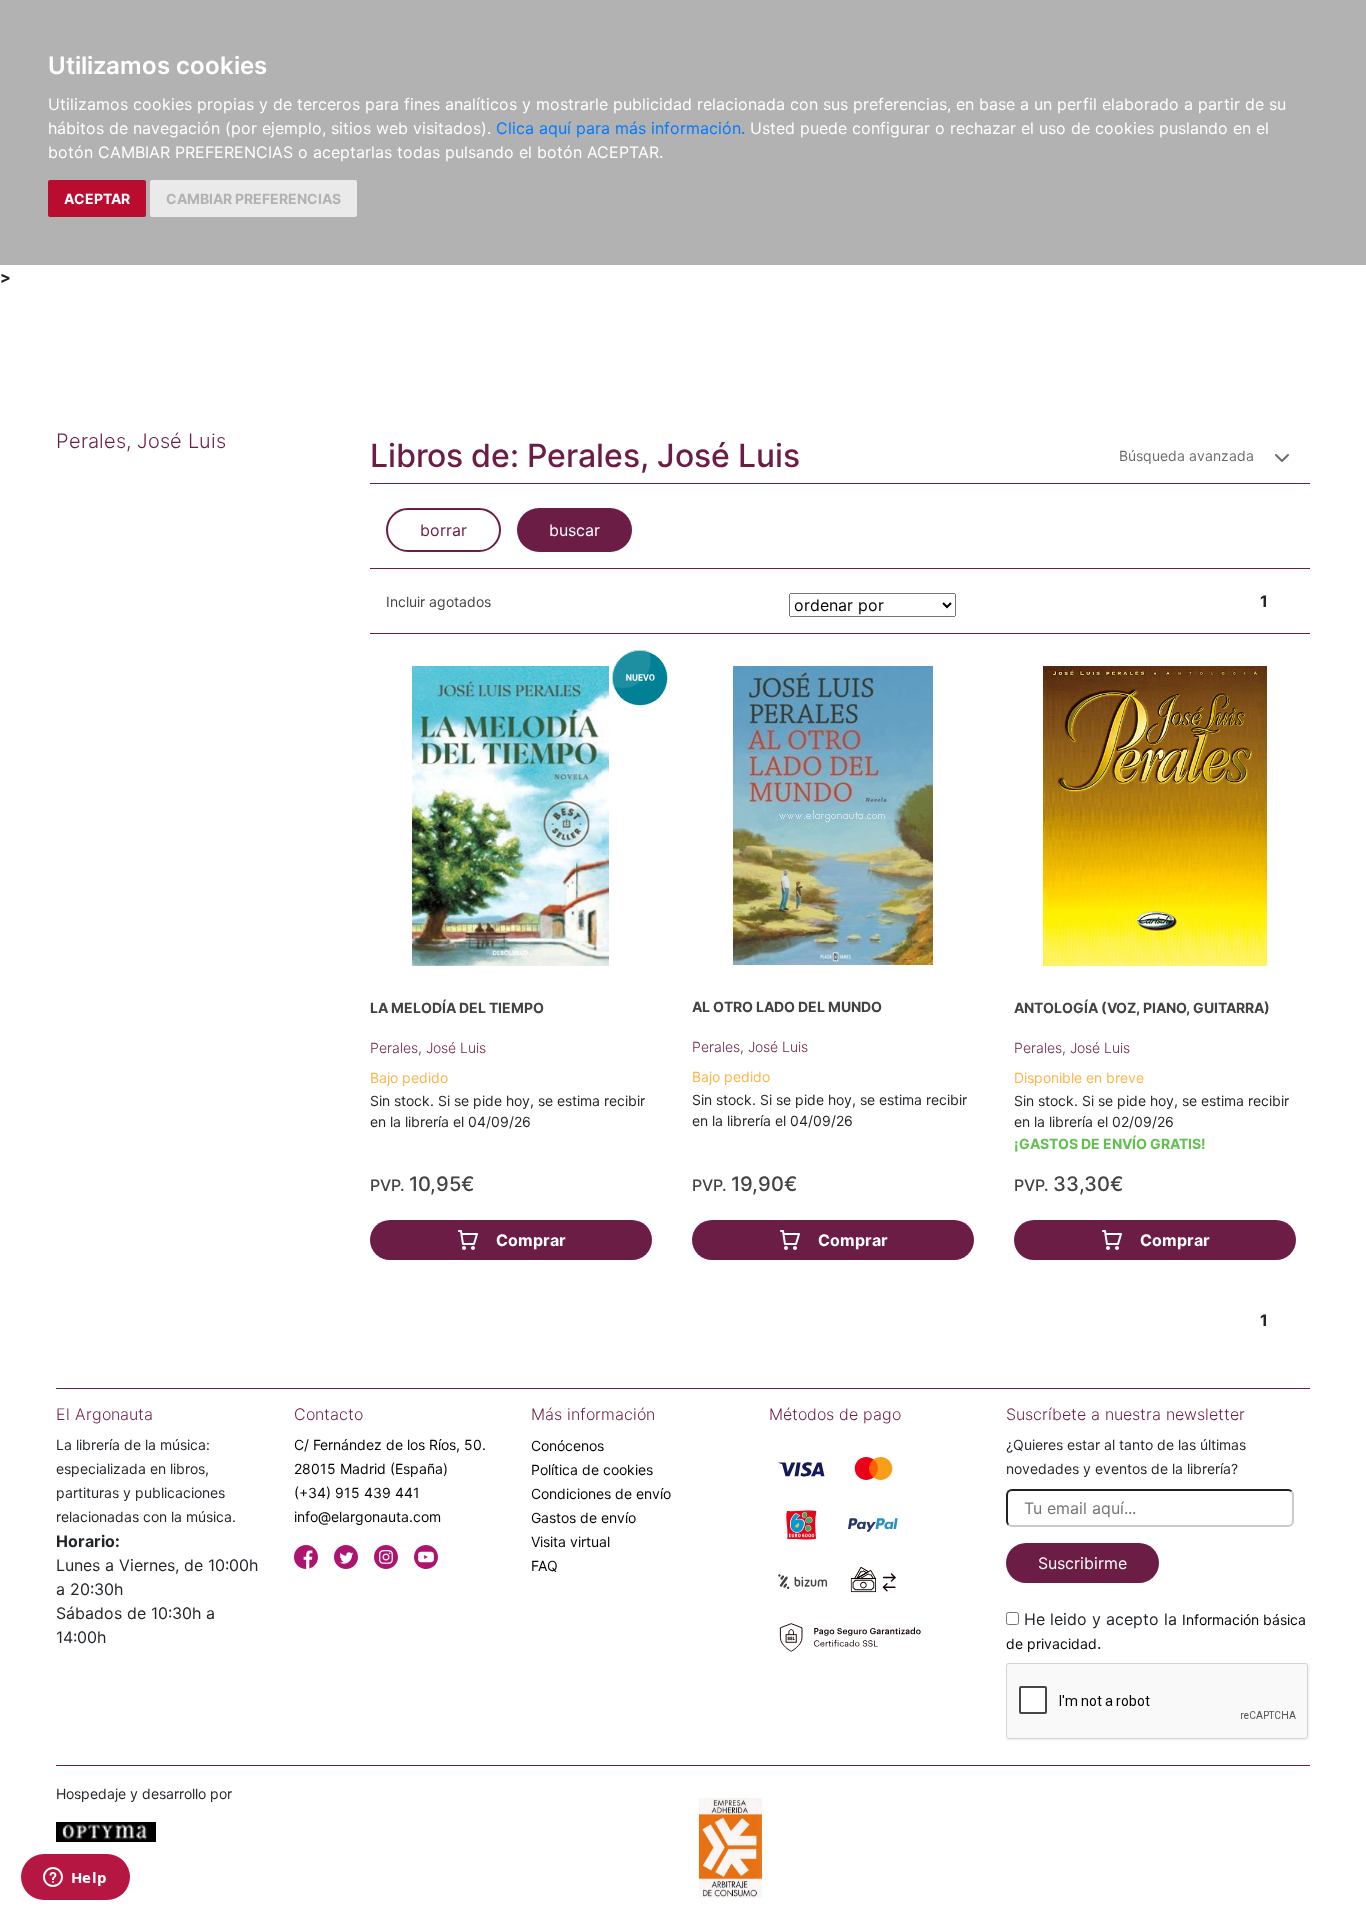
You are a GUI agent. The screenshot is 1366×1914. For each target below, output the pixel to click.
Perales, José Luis (428, 1047)
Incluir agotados (438, 601)
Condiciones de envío (601, 1493)
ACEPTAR (97, 198)
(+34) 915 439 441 (357, 1492)
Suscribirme (1082, 1563)
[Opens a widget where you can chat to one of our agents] (75, 1879)
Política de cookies (592, 1469)
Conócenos (567, 1445)
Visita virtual (570, 1541)
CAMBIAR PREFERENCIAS (253, 198)
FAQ (544, 1565)
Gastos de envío (583, 1517)
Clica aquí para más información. (620, 128)
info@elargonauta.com (367, 1516)
